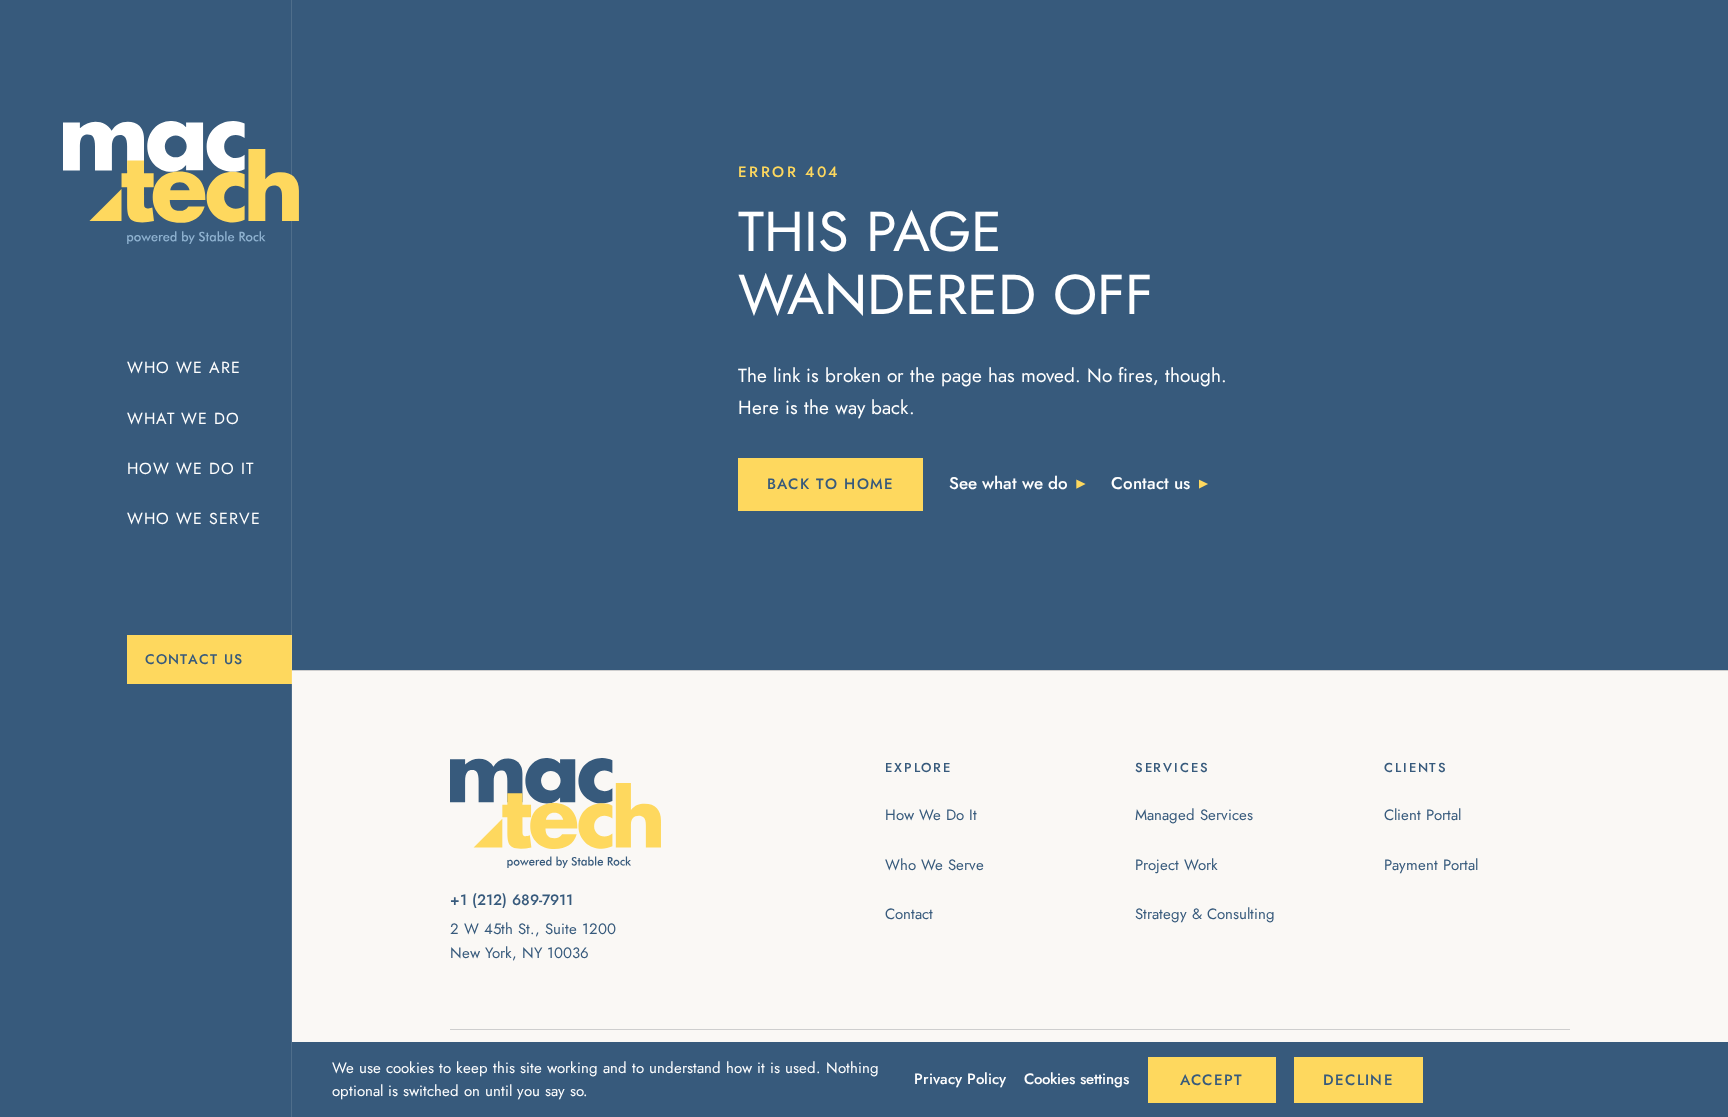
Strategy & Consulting (1205, 914)
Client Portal (1422, 815)
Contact (909, 914)
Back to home (831, 484)
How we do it (190, 468)
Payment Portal (1431, 865)
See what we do (1008, 483)
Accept (1212, 1080)
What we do (183, 418)
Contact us (194, 659)
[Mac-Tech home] (163, 182)
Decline (1358, 1080)
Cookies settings (1076, 1079)
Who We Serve (934, 865)
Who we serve (194, 518)
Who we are (184, 367)
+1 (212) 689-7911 (511, 900)
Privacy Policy (960, 1079)
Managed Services (1194, 815)
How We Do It (931, 815)
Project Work (1176, 865)
